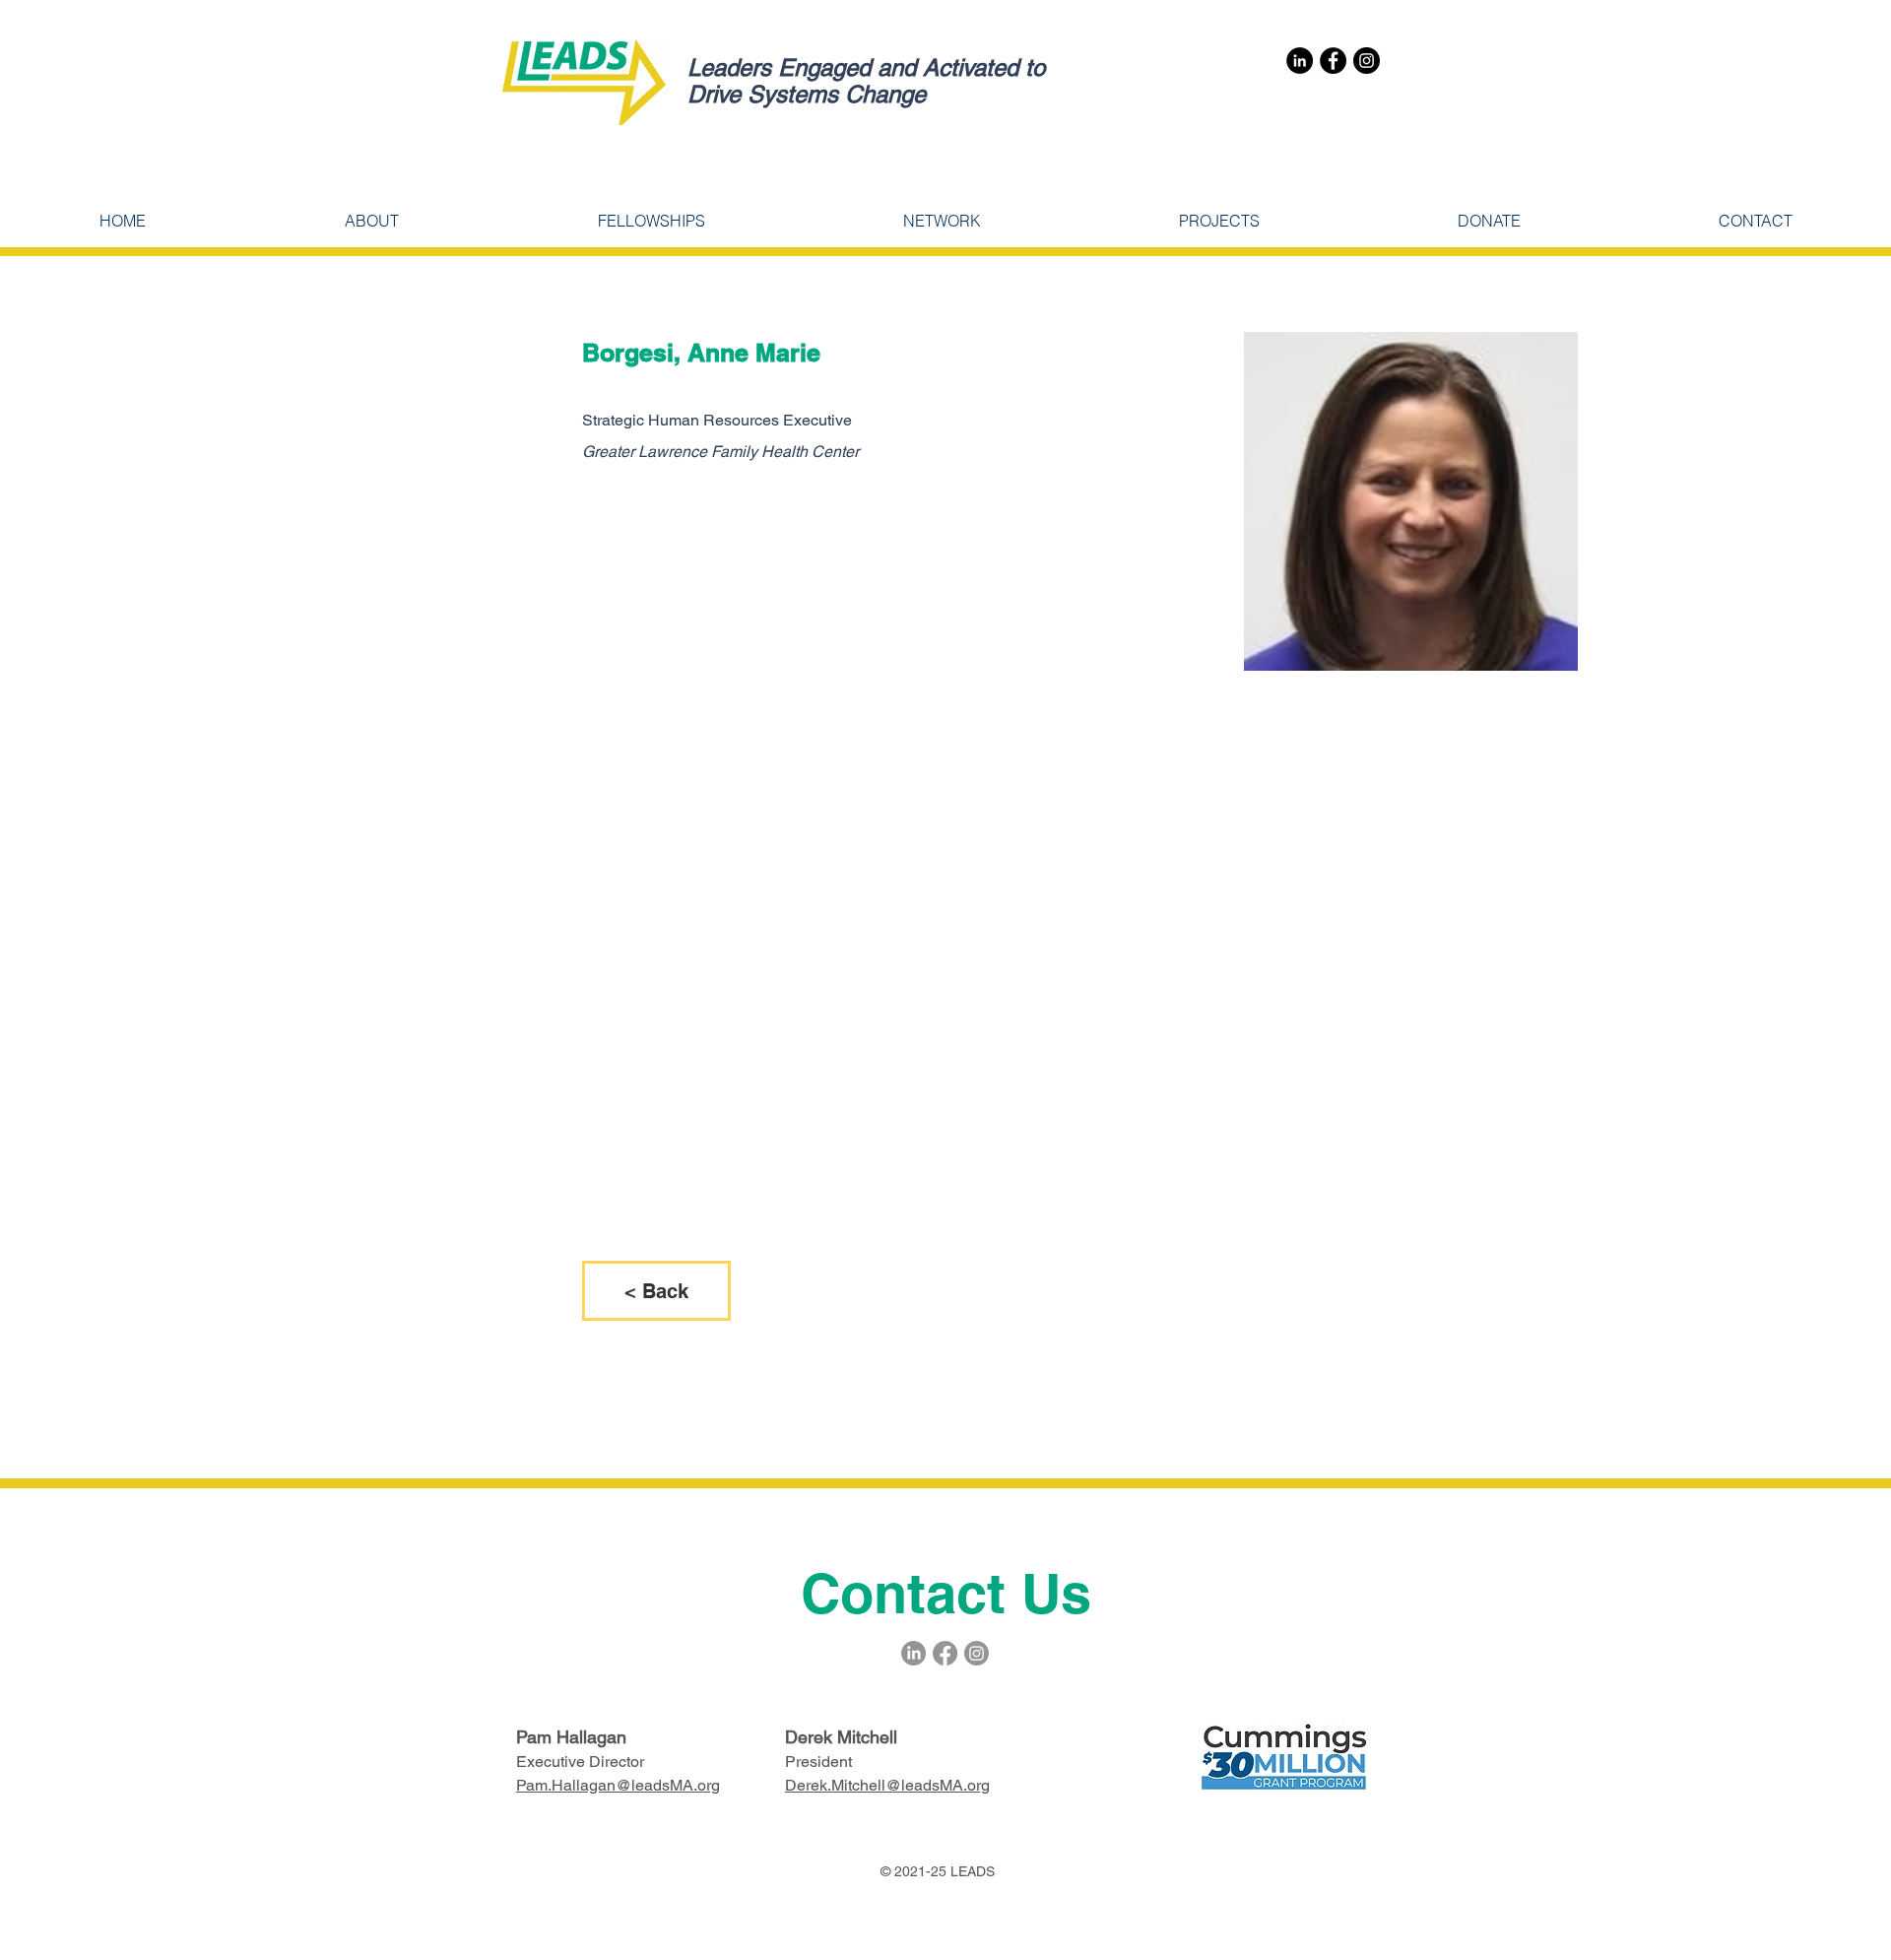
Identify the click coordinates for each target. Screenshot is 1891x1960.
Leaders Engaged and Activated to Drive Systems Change (866, 81)
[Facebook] (1333, 61)
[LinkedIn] (1300, 61)
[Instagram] (1367, 61)
